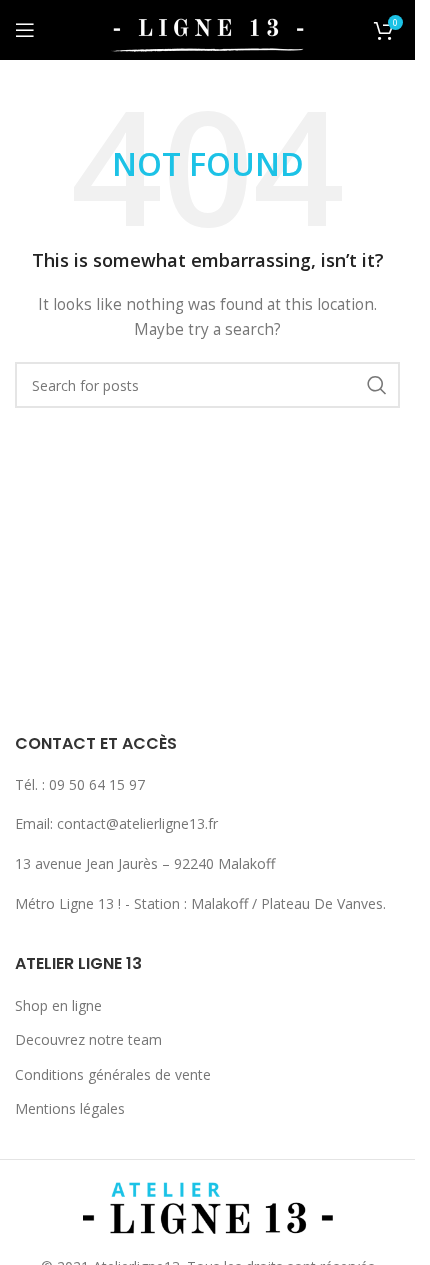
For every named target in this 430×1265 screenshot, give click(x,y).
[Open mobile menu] (25, 30)
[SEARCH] (377, 385)
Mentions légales (70, 1108)
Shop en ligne (58, 1005)
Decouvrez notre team (88, 1039)
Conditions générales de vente (113, 1074)
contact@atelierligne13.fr (137, 823)
